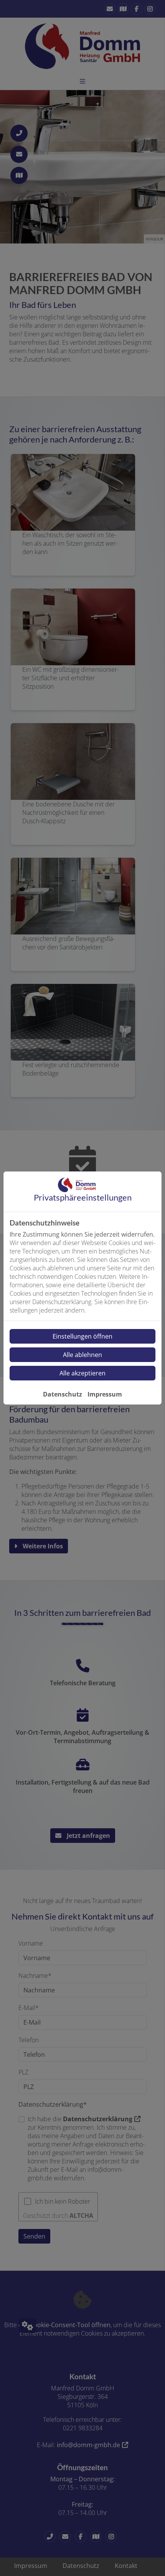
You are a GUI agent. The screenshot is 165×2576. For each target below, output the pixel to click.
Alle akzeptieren (82, 1373)
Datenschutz (63, 1394)
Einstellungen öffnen (82, 1336)
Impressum (105, 1394)
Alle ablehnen (82, 1355)
